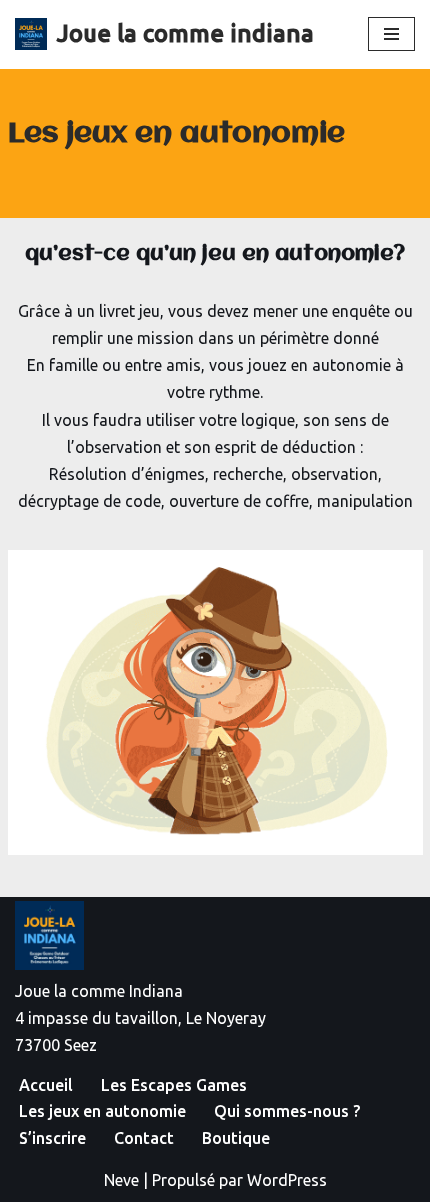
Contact (144, 1138)
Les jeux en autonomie (102, 1111)
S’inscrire (52, 1138)
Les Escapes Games (174, 1085)
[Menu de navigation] (391, 34)
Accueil (46, 1085)
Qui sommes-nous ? (287, 1111)
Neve (121, 1180)
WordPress (287, 1180)
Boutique (236, 1138)
